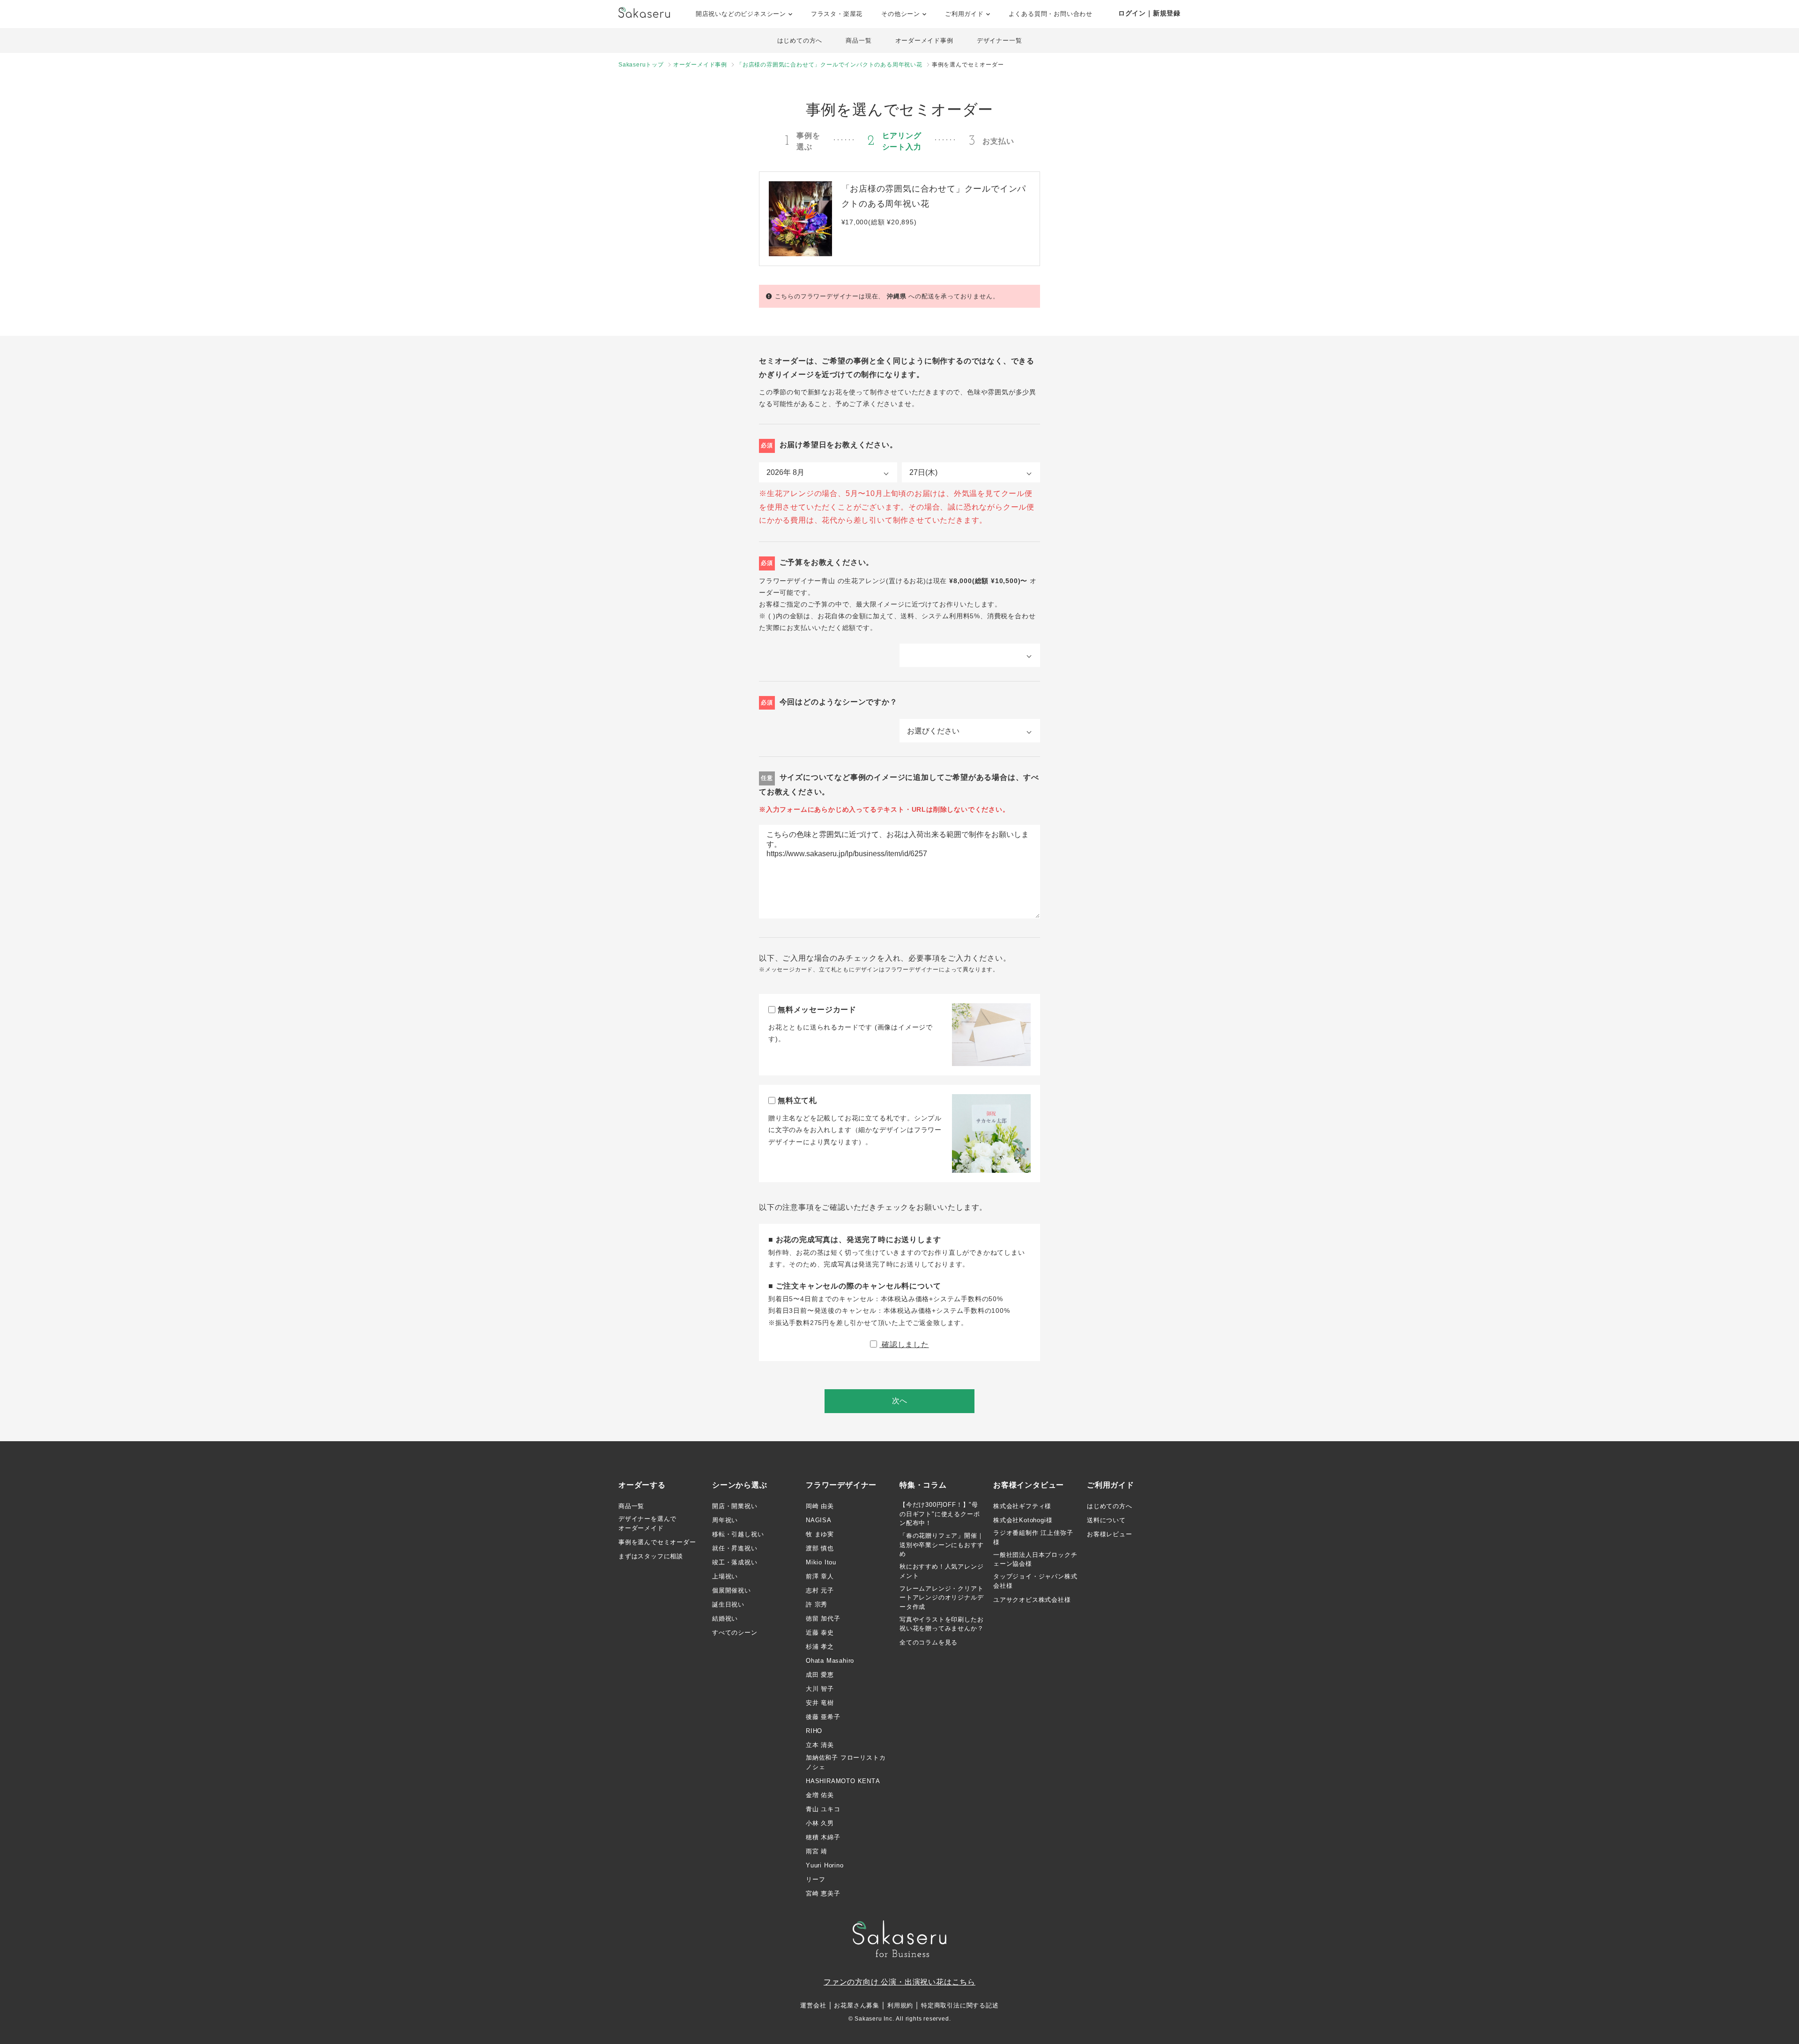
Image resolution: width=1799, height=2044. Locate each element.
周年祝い (725, 1520)
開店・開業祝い (735, 1506)
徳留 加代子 (823, 1618)
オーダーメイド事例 (924, 41)
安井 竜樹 (820, 1703)
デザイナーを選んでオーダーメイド (647, 1523)
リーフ (815, 1879)
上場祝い (725, 1576)
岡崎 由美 (820, 1506)
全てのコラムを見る (929, 1642)
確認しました (904, 1344)
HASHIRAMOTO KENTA (843, 1781)
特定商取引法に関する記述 (960, 2005)
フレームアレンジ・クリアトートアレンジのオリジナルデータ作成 (941, 1598)
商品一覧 (859, 41)
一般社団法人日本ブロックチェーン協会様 (1035, 1559)
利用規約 (900, 2005)
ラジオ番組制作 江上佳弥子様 (1033, 1537)
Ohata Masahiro (830, 1661)
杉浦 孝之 (820, 1647)
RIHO (814, 1731)
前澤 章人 (820, 1576)
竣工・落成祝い (735, 1562)
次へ (899, 1401)
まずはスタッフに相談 (651, 1556)
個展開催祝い (732, 1590)
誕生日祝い (728, 1604)
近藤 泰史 (820, 1633)
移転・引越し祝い (738, 1534)
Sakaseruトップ (641, 65)
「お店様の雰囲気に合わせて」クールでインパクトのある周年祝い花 (829, 65)
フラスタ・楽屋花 (837, 14)
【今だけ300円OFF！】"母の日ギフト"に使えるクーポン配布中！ (940, 1514)
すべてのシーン (735, 1633)
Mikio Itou (821, 1562)
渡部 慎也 (820, 1548)
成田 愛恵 (820, 1675)
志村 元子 (820, 1590)
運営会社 (813, 2005)
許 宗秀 (817, 1604)
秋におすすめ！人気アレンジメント (941, 1571)
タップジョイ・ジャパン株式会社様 (1035, 1581)
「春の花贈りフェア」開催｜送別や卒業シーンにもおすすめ (941, 1545)
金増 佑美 (820, 1795)
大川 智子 (820, 1689)
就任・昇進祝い (735, 1548)
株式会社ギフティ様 (1022, 1506)
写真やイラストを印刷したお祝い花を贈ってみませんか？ (941, 1624)
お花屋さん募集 (857, 2005)
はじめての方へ (800, 41)
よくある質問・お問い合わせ (1051, 14)
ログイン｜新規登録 (1149, 13)
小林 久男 (820, 1823)
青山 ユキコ (823, 1809)
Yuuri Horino (825, 1865)
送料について (1106, 1520)
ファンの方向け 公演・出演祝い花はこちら (899, 1982)
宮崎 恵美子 (823, 1893)
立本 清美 (820, 1745)
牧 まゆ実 (820, 1534)
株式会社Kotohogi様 (1023, 1520)
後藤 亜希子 (823, 1717)
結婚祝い (725, 1618)
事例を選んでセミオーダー (657, 1542)
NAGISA (819, 1520)
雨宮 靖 (817, 1851)
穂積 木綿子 (823, 1837)
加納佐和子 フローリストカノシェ (846, 1762)
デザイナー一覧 (1000, 41)
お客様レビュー (1110, 1534)
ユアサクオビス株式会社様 (1032, 1600)
